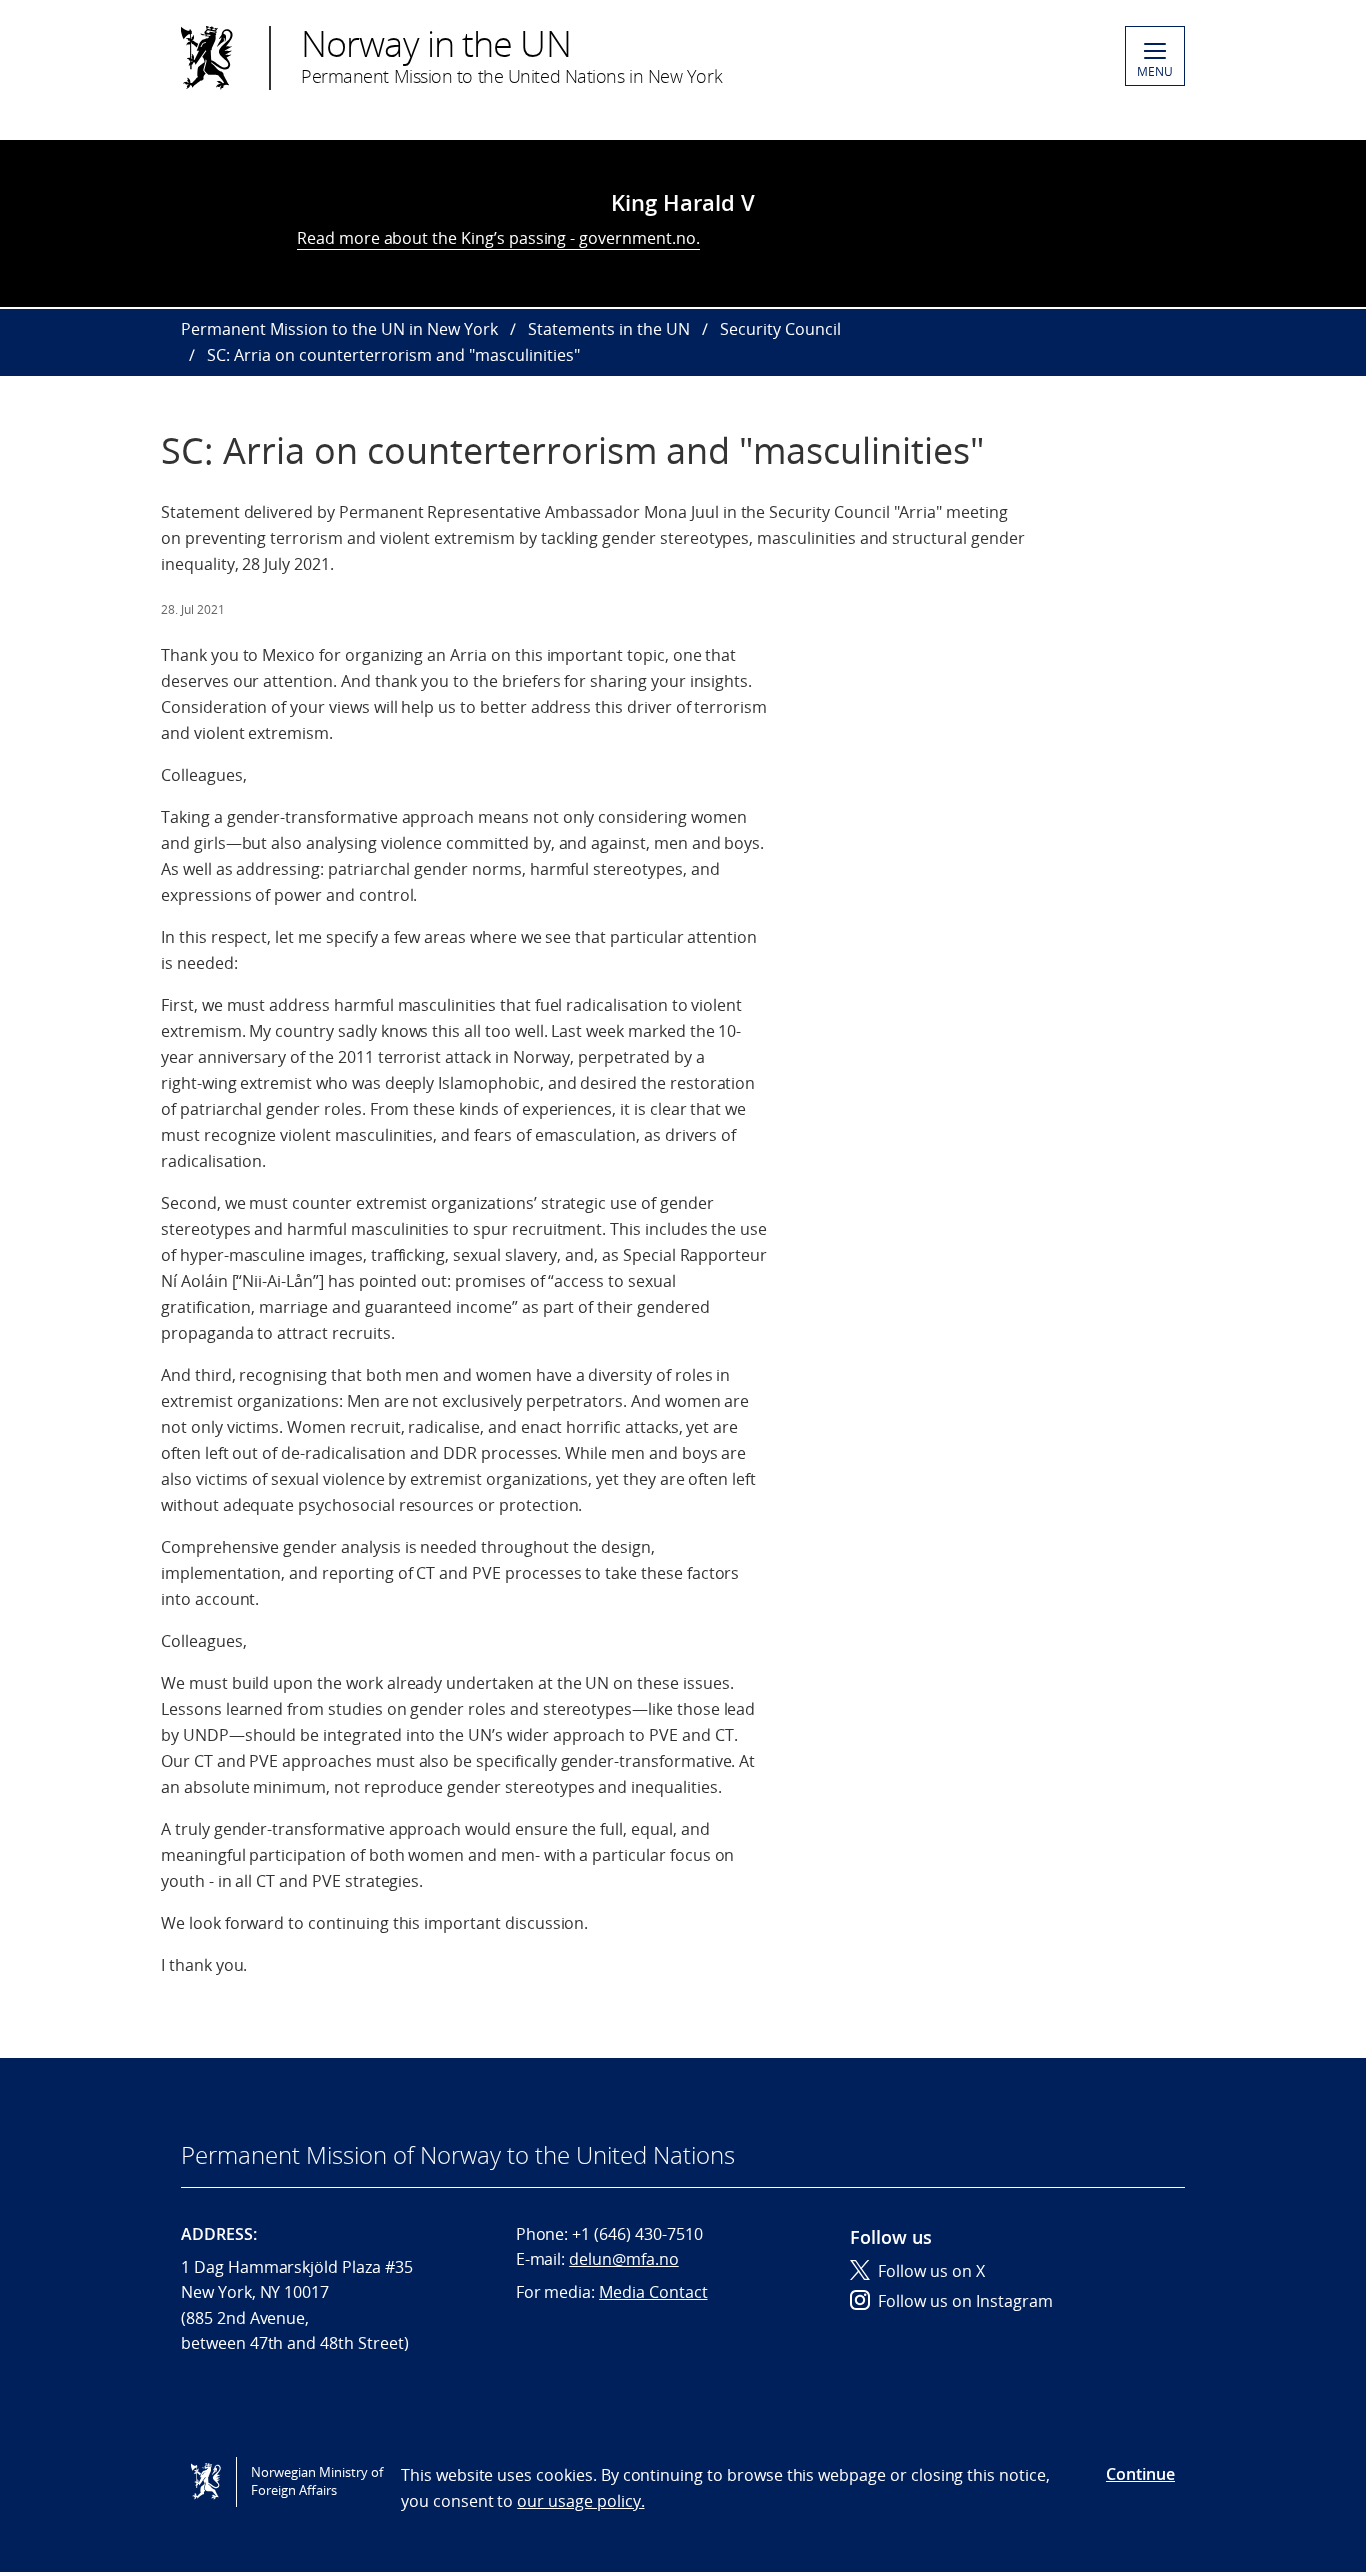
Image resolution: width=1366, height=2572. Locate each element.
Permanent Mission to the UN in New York (339, 329)
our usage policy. (580, 2501)
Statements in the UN (609, 329)
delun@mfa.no (623, 2259)
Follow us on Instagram (965, 2301)
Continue (1140, 2474)
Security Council (780, 329)
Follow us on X (931, 2271)
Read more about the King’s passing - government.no (496, 238)
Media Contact (653, 2292)
